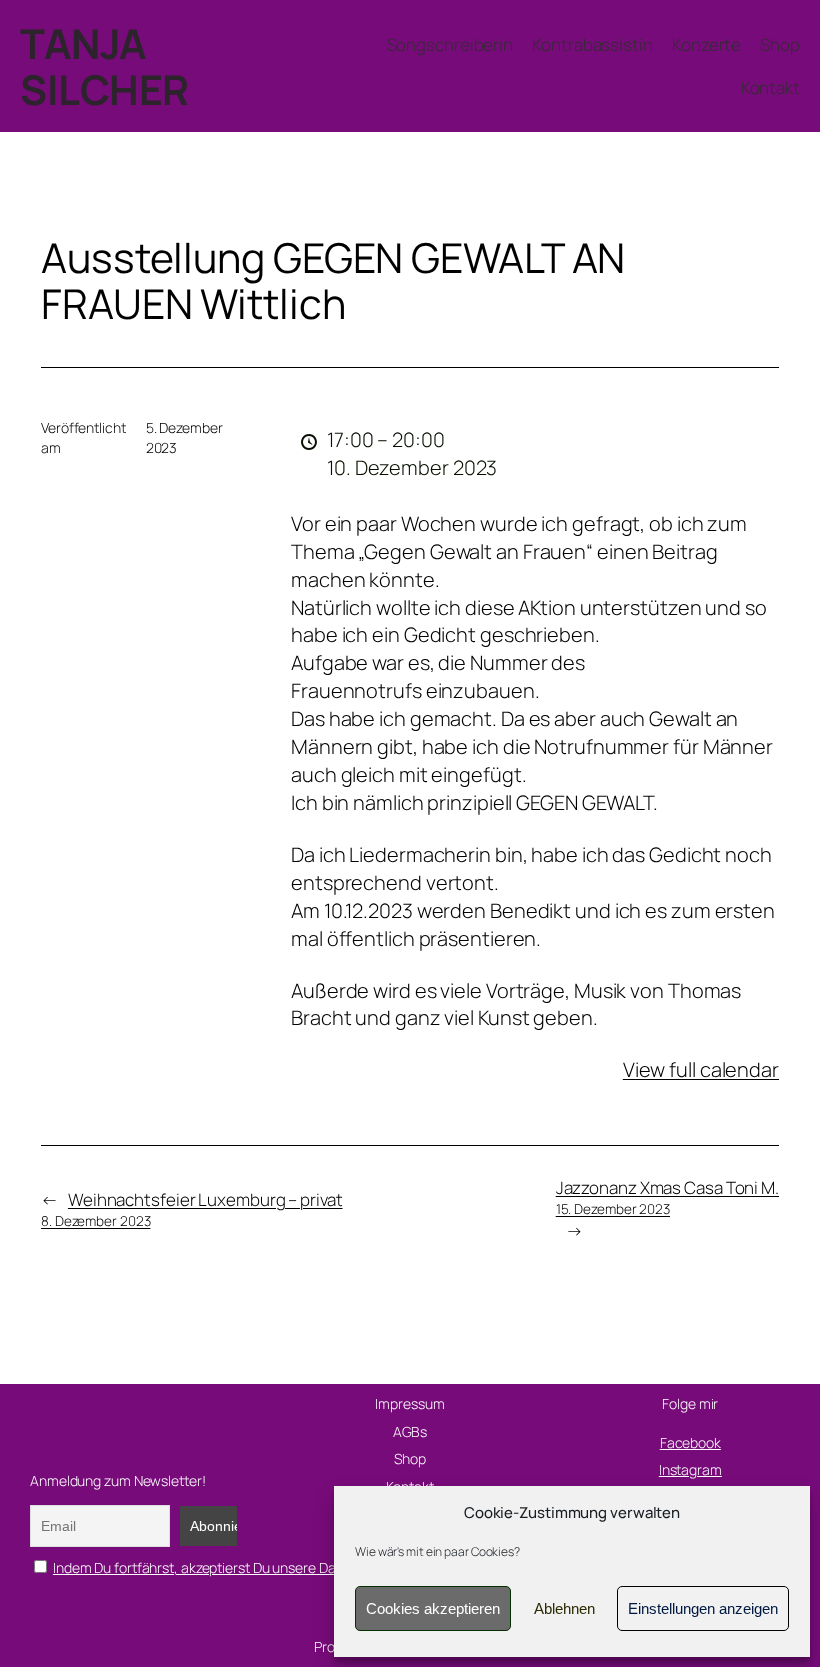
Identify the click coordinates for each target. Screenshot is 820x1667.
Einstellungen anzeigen (703, 1608)
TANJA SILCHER (104, 66)
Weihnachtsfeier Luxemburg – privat (192, 1209)
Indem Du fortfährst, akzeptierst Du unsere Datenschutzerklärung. (256, 1567)
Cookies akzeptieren (433, 1608)
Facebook (690, 1442)
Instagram (690, 1469)
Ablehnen (564, 1608)
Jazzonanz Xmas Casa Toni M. (667, 1197)
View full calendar (701, 1069)
